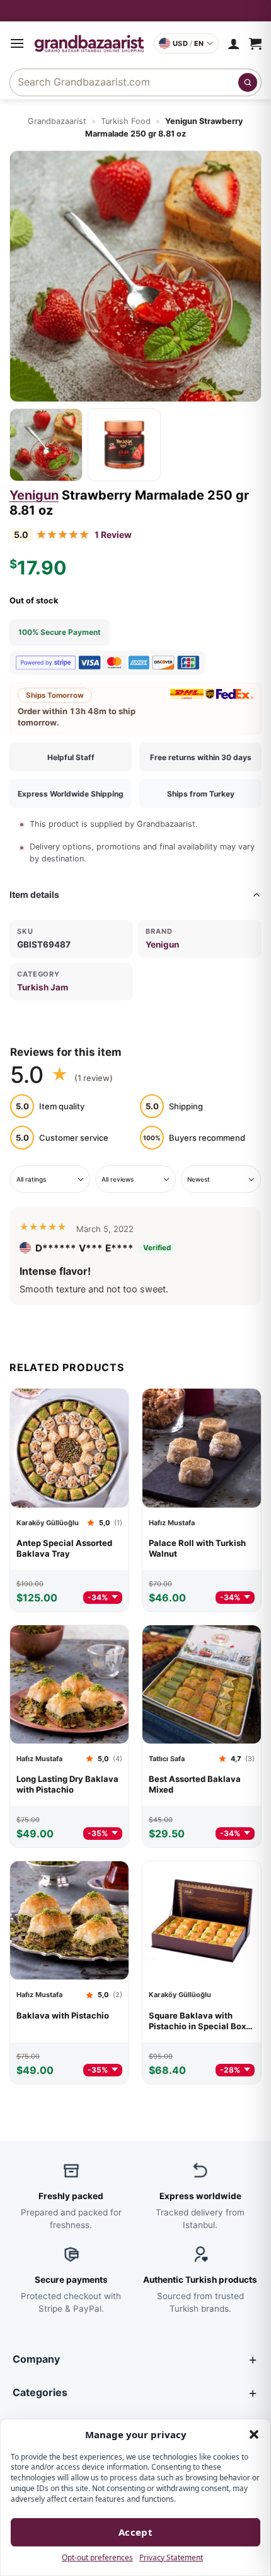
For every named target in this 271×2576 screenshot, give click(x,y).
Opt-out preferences (97, 2557)
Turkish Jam (43, 987)
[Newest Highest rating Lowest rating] (221, 1180)
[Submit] (248, 82)
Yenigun (34, 495)
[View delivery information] (135, 11)
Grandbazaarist (57, 121)
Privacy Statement (171, 2557)
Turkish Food (126, 121)
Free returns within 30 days (201, 757)
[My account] (234, 43)
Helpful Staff (71, 757)
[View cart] (255, 43)
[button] (254, 2434)
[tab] (46, 445)
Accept (136, 2532)
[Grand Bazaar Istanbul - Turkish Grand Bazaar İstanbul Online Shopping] (89, 43)
